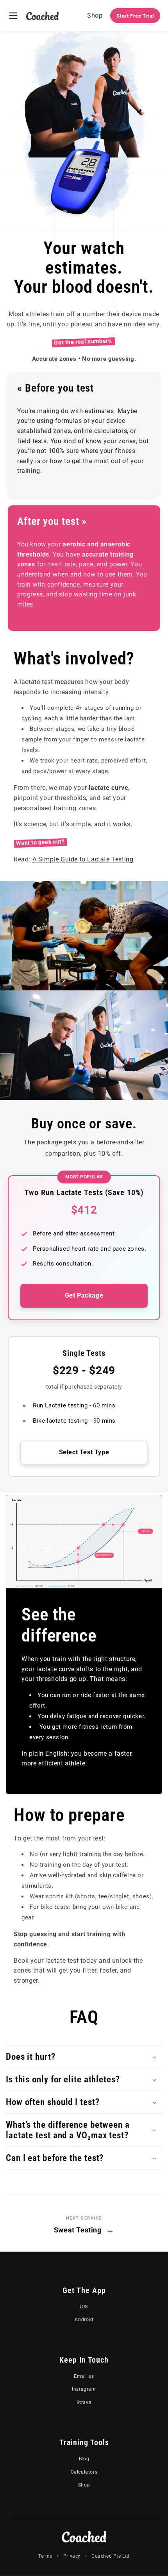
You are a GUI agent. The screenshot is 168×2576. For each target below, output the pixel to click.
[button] (84, 2057)
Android (84, 2320)
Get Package (84, 1295)
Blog (84, 2459)
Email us (84, 2376)
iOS (84, 2307)
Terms (45, 2556)
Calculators (84, 2472)
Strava (84, 2402)
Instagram (84, 2389)
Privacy (72, 2556)
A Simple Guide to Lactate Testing (83, 859)
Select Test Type (84, 1452)
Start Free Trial (135, 16)
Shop (95, 15)
